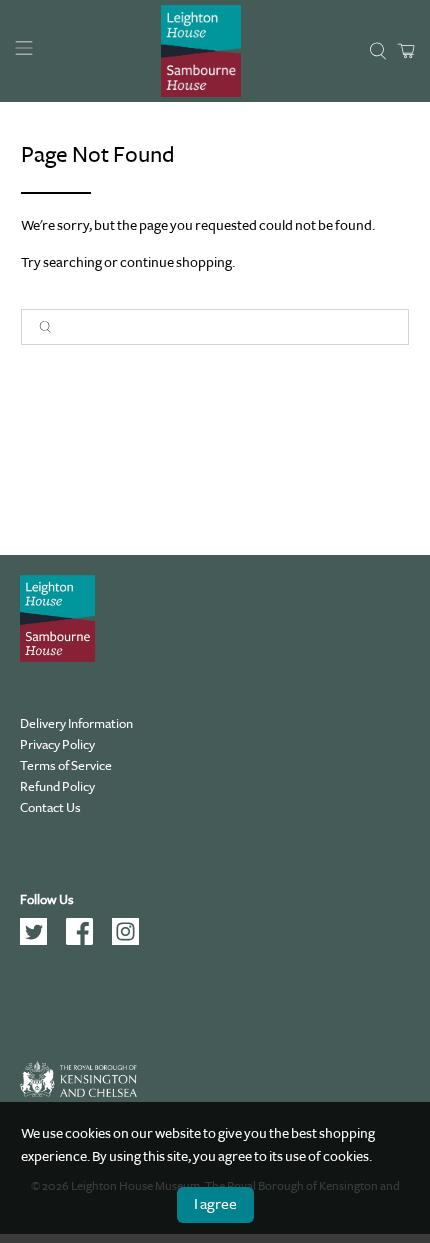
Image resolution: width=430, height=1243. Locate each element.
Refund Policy (57, 786)
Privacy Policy (57, 744)
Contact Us (50, 807)
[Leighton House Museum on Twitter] (40, 940)
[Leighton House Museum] (201, 51)
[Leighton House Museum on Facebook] (86, 940)
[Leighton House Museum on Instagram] (132, 940)
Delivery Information (76, 723)
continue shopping (176, 262)
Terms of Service (66, 765)
